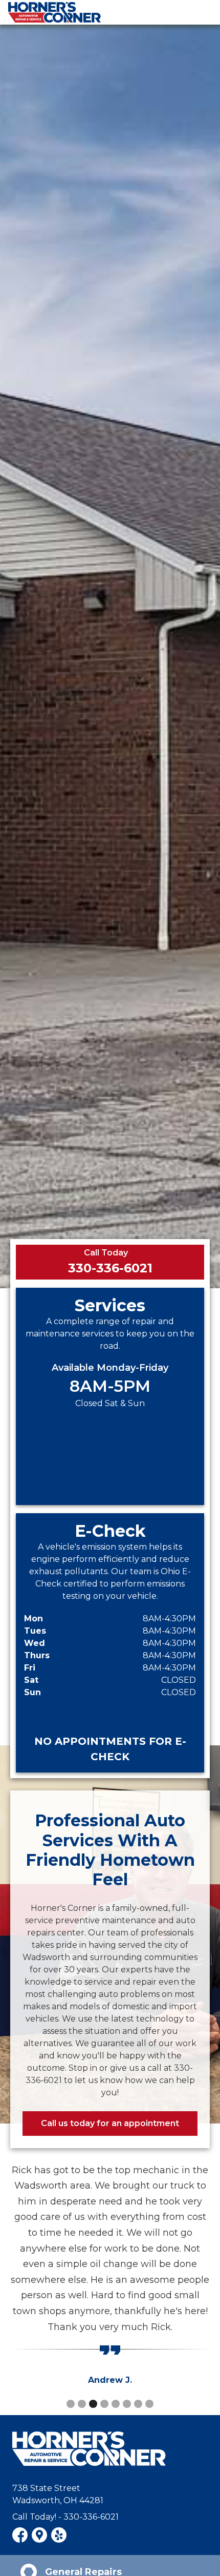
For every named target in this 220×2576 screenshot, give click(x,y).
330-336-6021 (110, 1268)
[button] (71, 2404)
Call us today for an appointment (110, 2123)
